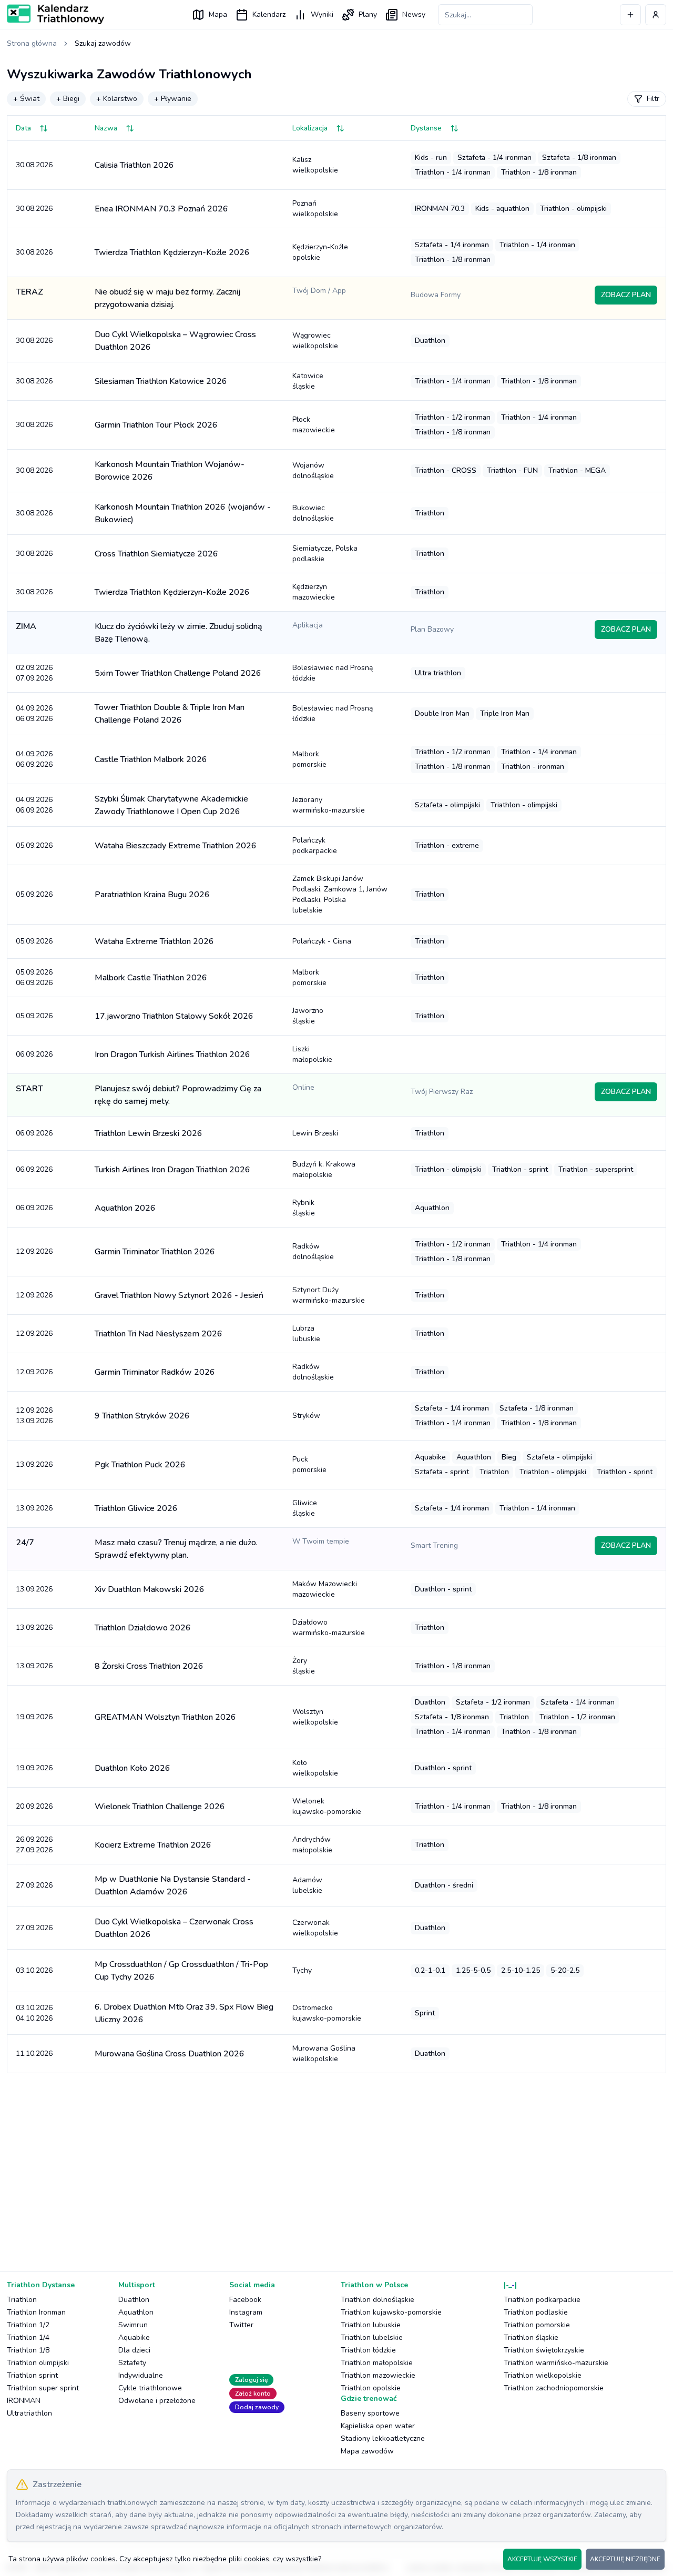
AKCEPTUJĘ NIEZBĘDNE (625, 2559)
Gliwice (305, 1508)
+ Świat (26, 99)
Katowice (308, 381)
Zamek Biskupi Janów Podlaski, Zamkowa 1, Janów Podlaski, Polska (340, 894)
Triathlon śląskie (531, 2337)
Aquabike (134, 2337)
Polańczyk (315, 845)
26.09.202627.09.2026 (34, 1845)
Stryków (306, 1416)
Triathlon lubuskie (371, 2325)
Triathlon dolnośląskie (378, 2300)
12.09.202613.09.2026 (34, 1416)
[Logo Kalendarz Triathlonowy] (55, 14)
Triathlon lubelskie (372, 2337)
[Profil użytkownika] (656, 15)
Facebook (245, 2300)
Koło (315, 1768)
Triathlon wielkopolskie (543, 2375)
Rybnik (304, 1208)
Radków (313, 1251)
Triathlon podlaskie (536, 2312)
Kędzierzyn (314, 592)
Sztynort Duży (329, 1295)
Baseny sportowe (370, 2413)
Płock (314, 425)
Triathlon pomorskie (537, 2325)
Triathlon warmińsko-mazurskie (556, 2363)
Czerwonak (315, 1928)
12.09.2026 (34, 1251)
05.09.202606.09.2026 (34, 977)
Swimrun (133, 2325)
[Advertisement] (322, 2164)
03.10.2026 (34, 1970)
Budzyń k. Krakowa (324, 1169)
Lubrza (306, 1333)
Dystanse (426, 128)
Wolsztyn (315, 1717)
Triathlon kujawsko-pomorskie (391, 2312)
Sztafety (132, 2363)
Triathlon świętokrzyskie (544, 2350)
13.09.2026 (34, 1464)
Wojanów (313, 470)
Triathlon (22, 2300)
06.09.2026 (34, 1054)
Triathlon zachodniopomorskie (554, 2388)
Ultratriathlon (29, 2413)
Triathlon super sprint (43, 2388)
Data (23, 128)
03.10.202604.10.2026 (34, 2013)
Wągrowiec (315, 341)
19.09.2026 (34, 1717)
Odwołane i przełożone (157, 2401)
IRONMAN (24, 2401)
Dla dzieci (134, 2350)
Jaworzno (308, 1016)
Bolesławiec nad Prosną (333, 673)
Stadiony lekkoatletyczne (383, 2438)
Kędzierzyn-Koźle (320, 252)
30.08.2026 (34, 165)
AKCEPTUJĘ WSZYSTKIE (542, 2559)
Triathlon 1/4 (28, 2337)
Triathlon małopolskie (377, 2363)
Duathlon (134, 2300)
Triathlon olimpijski (38, 2363)
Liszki (312, 1054)
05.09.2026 (34, 845)
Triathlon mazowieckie (378, 2375)
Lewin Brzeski (315, 1133)
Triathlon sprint (32, 2375)
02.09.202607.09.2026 (34, 673)
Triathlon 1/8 (28, 2350)
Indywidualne (141, 2375)
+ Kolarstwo (117, 99)
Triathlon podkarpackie (542, 2300)
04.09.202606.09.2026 (34, 713)
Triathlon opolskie (371, 2388)
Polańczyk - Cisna (322, 941)
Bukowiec (313, 513)
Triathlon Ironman (36, 2312)
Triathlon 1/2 (28, 2325)
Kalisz (315, 165)
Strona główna (32, 43)
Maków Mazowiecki (325, 1589)
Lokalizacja (310, 128)
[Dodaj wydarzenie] (630, 15)
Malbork (309, 759)
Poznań (315, 209)
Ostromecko (327, 2013)
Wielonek (327, 1806)
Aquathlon (136, 2312)
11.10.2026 (34, 2053)
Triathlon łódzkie (368, 2350)
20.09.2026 (34, 1806)
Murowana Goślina (324, 2053)
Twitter (241, 2325)
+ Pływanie (173, 99)
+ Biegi (68, 99)
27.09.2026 (34, 1885)
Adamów (307, 1885)
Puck (309, 1464)
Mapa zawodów (367, 2451)
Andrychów (312, 1845)
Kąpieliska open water (378, 2426)
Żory (304, 1666)
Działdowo (329, 1627)
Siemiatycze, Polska (325, 554)
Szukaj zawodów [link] (103, 43)
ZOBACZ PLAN (626, 295)
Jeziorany (329, 805)
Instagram (246, 2312)
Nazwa (106, 128)
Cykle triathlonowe (150, 2388)
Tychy (302, 1970)
